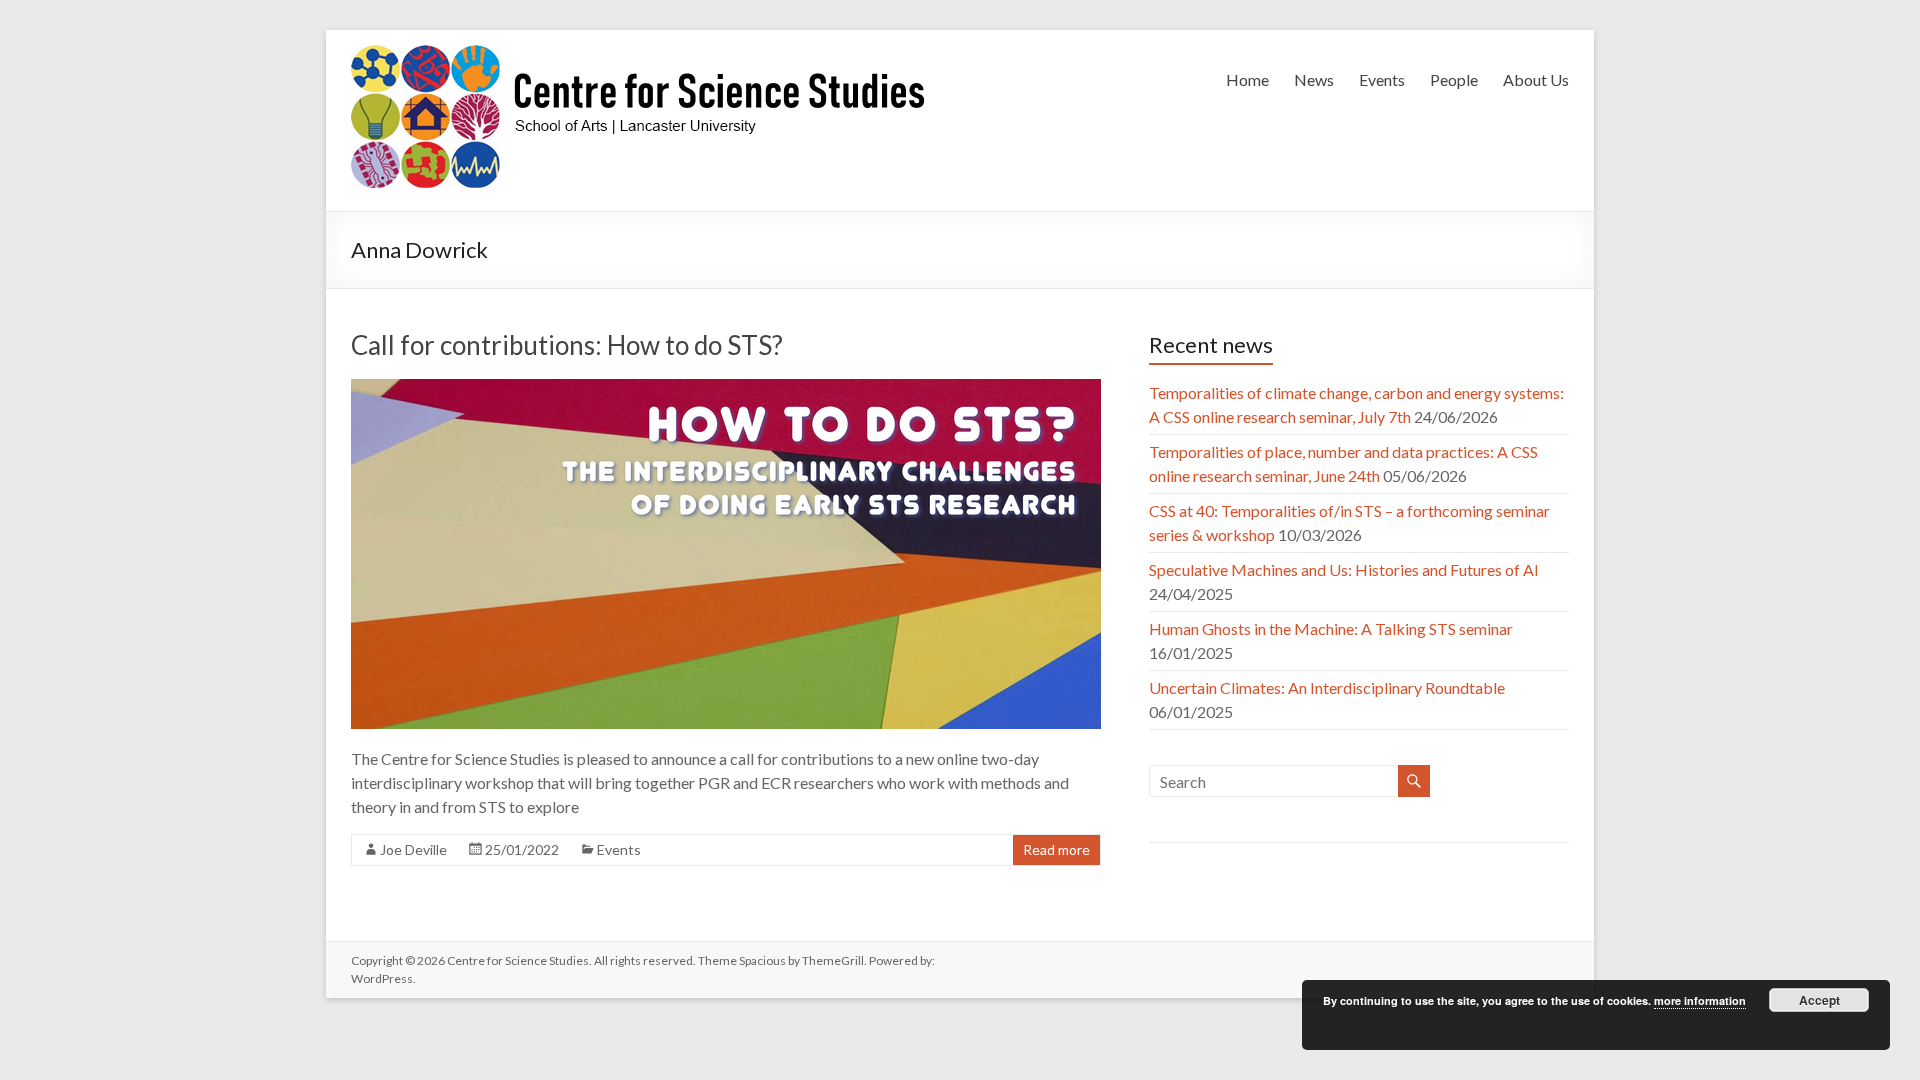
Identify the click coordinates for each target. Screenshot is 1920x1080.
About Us (1536, 79)
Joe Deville (413, 849)
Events (1382, 79)
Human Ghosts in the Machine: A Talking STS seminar (1331, 628)
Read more (1056, 849)
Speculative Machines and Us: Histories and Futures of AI (1344, 569)
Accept (1819, 1000)
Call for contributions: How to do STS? (567, 345)
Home (1247, 79)
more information (1700, 1000)
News (1314, 79)
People (1454, 79)
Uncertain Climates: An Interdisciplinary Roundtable (1327, 687)
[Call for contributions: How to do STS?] (726, 388)
